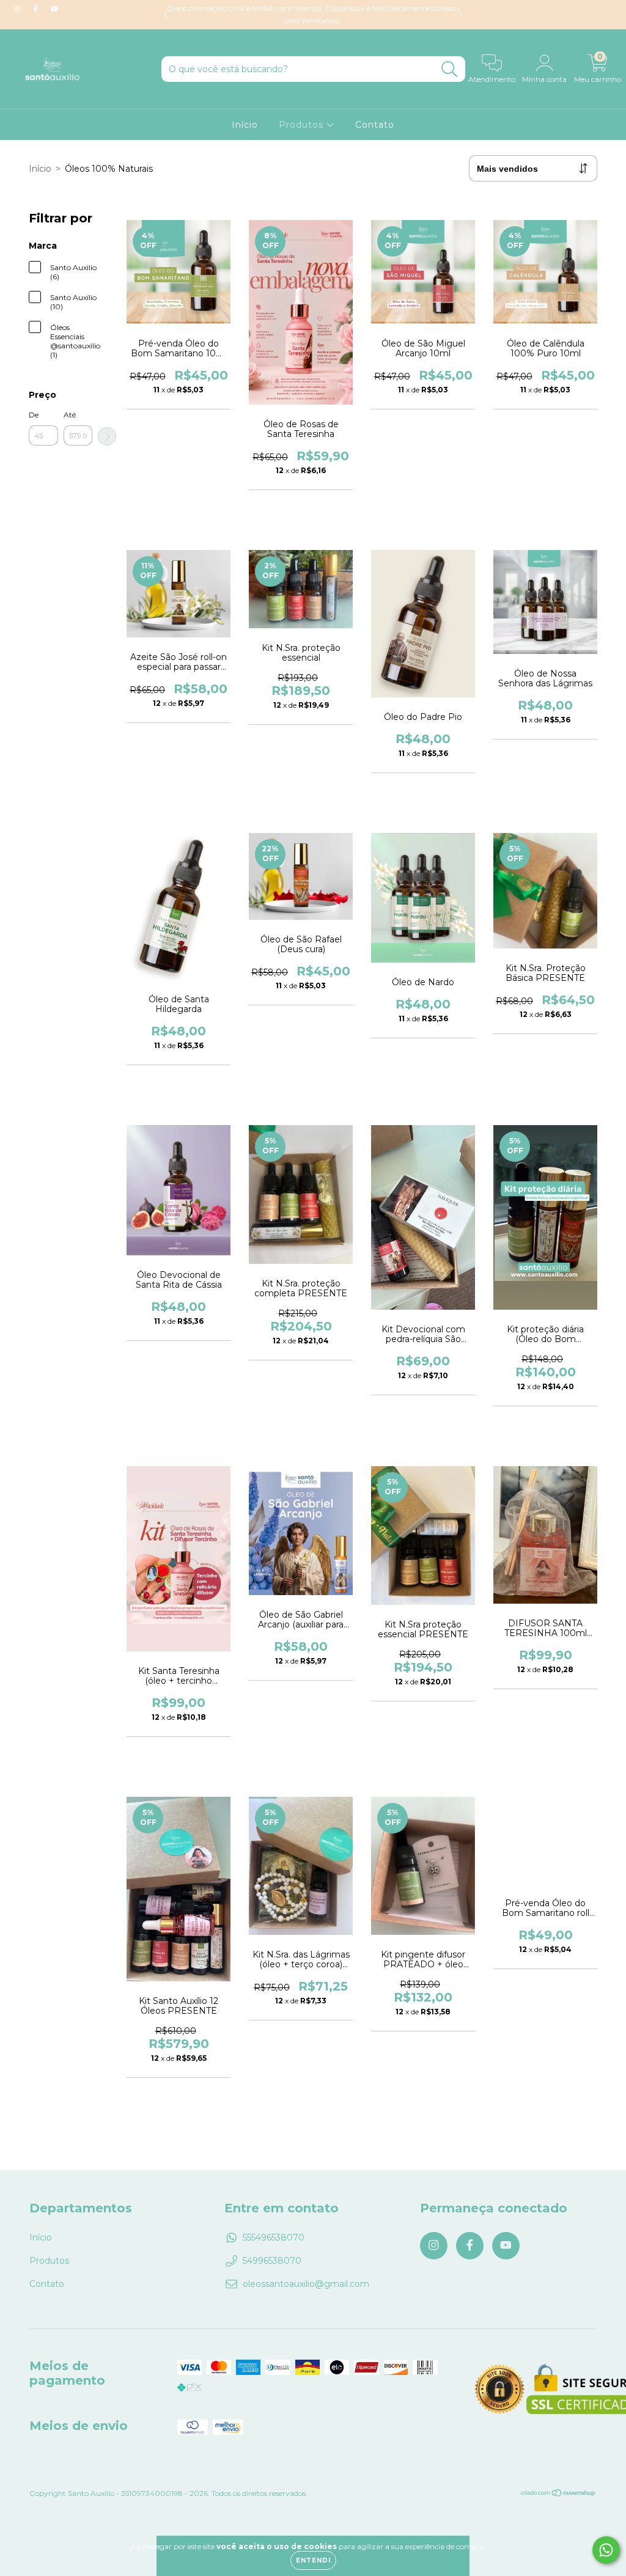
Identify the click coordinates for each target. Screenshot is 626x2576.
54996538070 (272, 2261)
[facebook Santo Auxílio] (37, 9)
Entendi (313, 2560)
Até (70, 415)
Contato (375, 125)
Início (245, 125)
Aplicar (107, 436)
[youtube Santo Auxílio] (54, 9)
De (34, 415)
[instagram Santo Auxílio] (18, 9)
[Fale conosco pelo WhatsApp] (606, 2550)
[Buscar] (450, 69)
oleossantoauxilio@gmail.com (306, 2284)
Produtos (303, 125)
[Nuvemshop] (558, 2494)
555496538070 (274, 2237)
